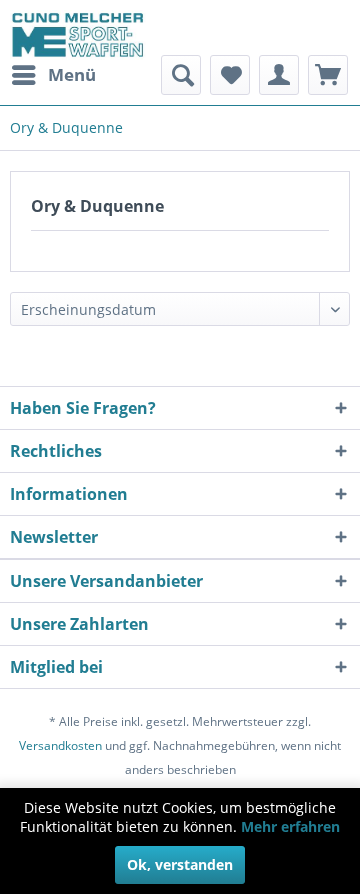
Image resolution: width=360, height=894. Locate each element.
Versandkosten (60, 745)
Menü (72, 74)
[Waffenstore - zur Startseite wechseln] (78, 35)
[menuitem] (53, 75)
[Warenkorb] (328, 75)
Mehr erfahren (290, 826)
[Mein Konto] (279, 75)
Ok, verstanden (180, 864)
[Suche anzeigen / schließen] (181, 75)
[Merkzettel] (230, 75)
